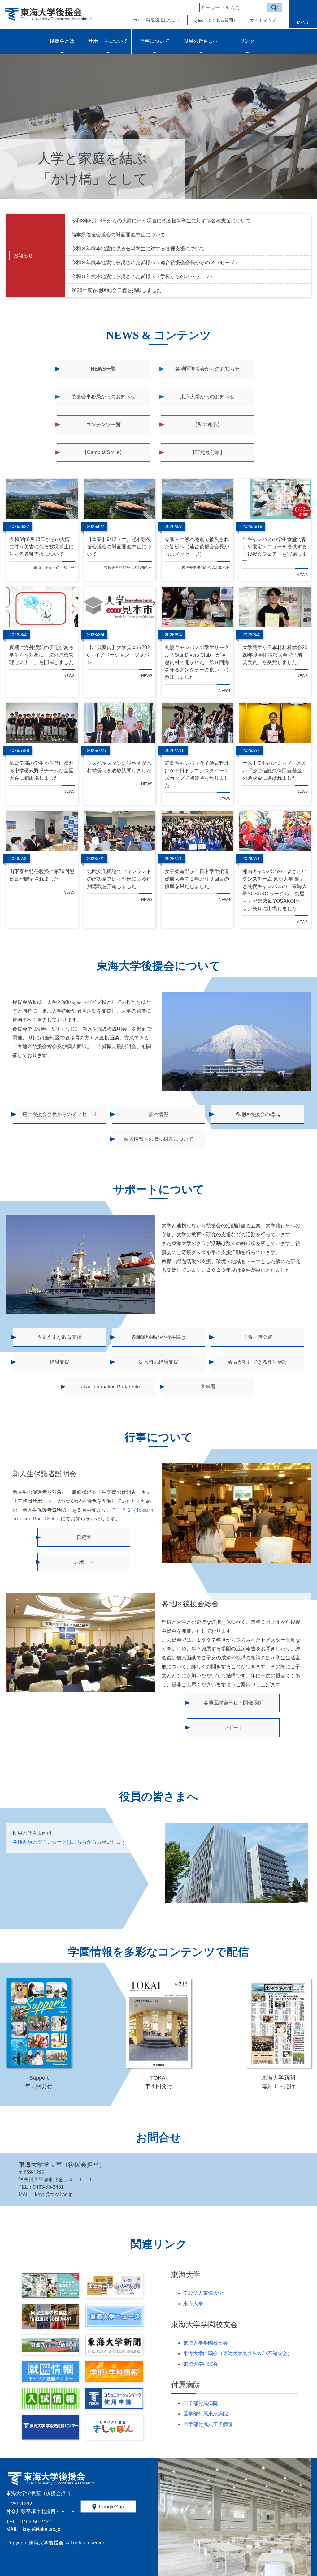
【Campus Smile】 (103, 452)
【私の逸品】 (207, 424)
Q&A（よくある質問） (216, 20)
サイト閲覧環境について (157, 20)
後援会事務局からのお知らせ (103, 397)
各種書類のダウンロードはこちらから (54, 1842)
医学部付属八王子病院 (208, 2424)
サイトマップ (263, 20)
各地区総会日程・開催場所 (233, 1703)
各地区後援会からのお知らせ (207, 369)
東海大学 (193, 2304)
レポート (84, 1562)
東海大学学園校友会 (206, 2343)
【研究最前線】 (207, 452)
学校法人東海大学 (203, 2293)
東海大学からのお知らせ (207, 397)
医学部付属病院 (201, 2403)
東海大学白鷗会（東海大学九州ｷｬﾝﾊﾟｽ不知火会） (238, 2353)
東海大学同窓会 (201, 2364)
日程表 (84, 1537)
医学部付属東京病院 (206, 2414)
